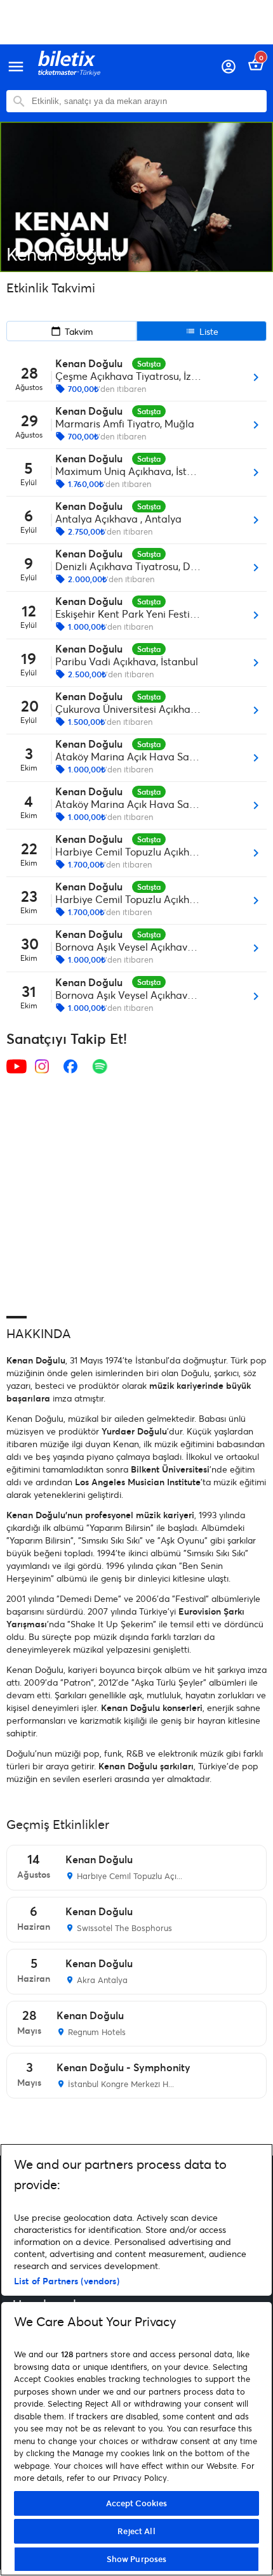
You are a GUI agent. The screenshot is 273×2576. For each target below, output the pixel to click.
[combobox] (146, 101)
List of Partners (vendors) (67, 2281)
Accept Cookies (137, 2503)
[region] (136, 2360)
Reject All (136, 2531)
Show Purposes (137, 2559)
